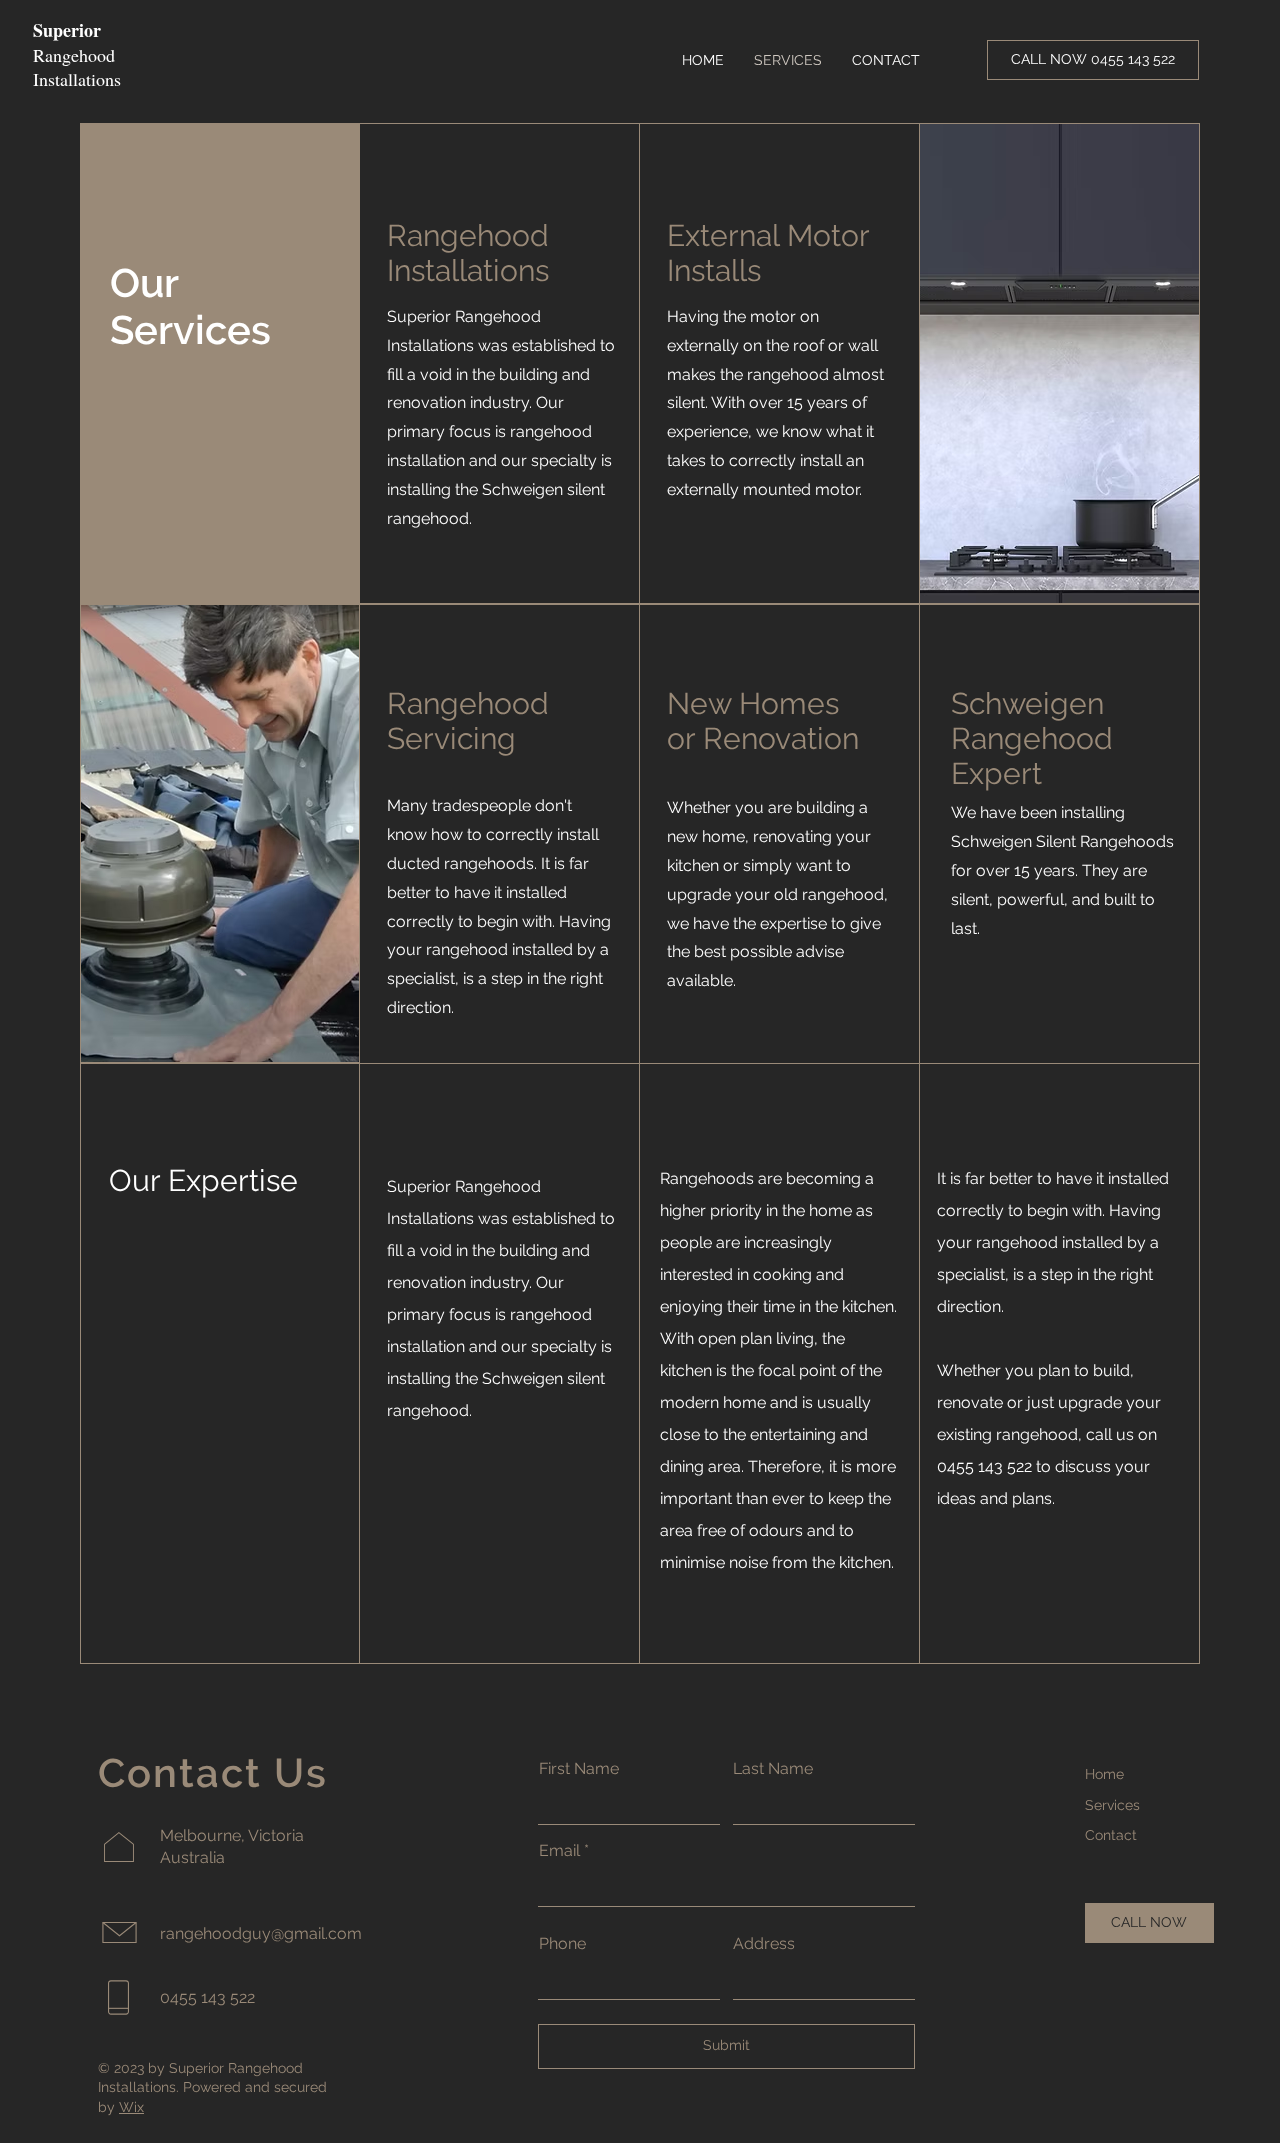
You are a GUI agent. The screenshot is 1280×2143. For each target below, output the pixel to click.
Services (1112, 1805)
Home (1104, 1774)
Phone (562, 1944)
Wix (131, 2107)
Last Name (773, 1769)
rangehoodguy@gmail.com (261, 1933)
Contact (1111, 1835)
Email (559, 1851)
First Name (579, 1769)
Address (764, 1944)
